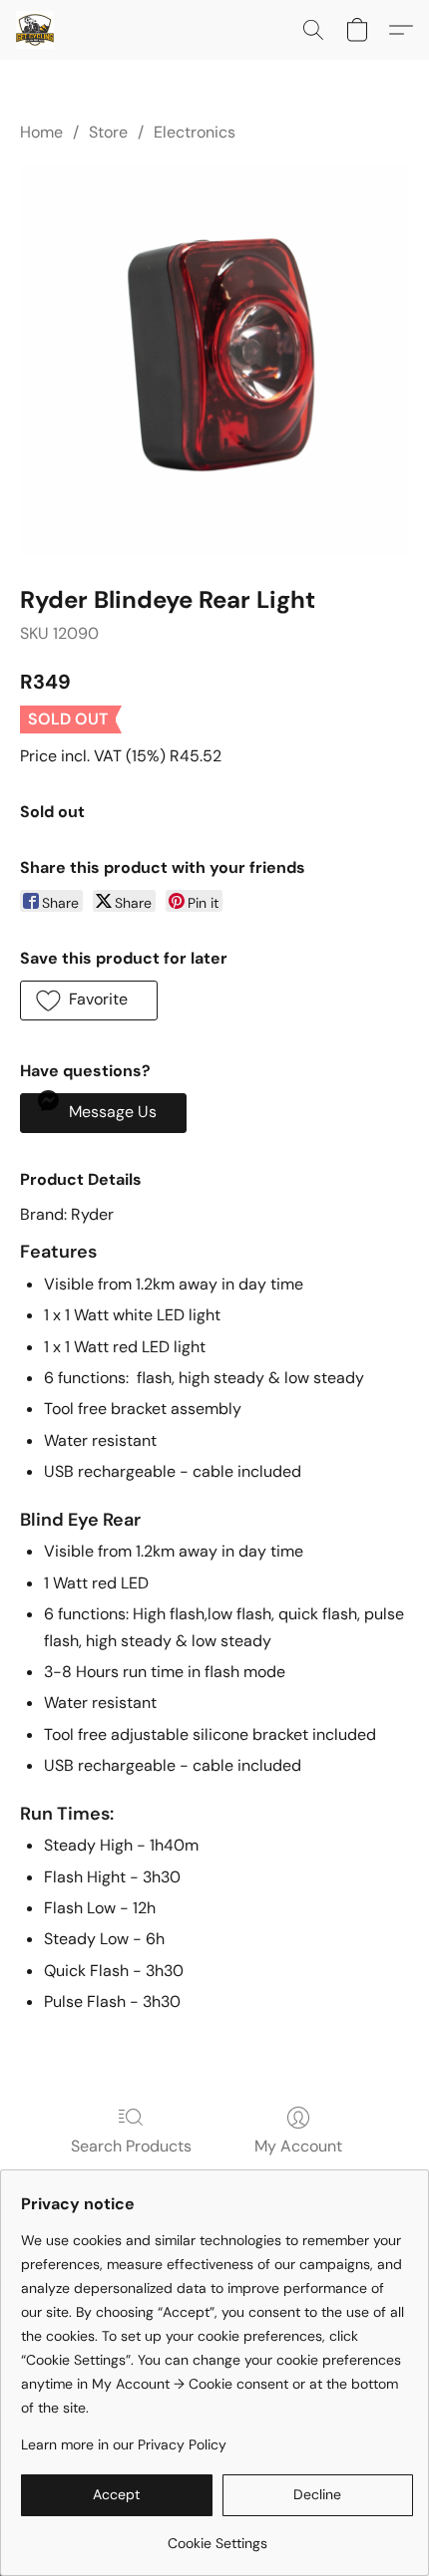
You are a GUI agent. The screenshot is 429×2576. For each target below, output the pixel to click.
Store (108, 132)
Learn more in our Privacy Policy (124, 2444)
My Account (298, 2146)
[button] (36, 30)
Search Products (131, 2146)
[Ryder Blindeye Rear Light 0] (214, 360)
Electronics (195, 132)
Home (41, 132)
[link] (217, 2536)
